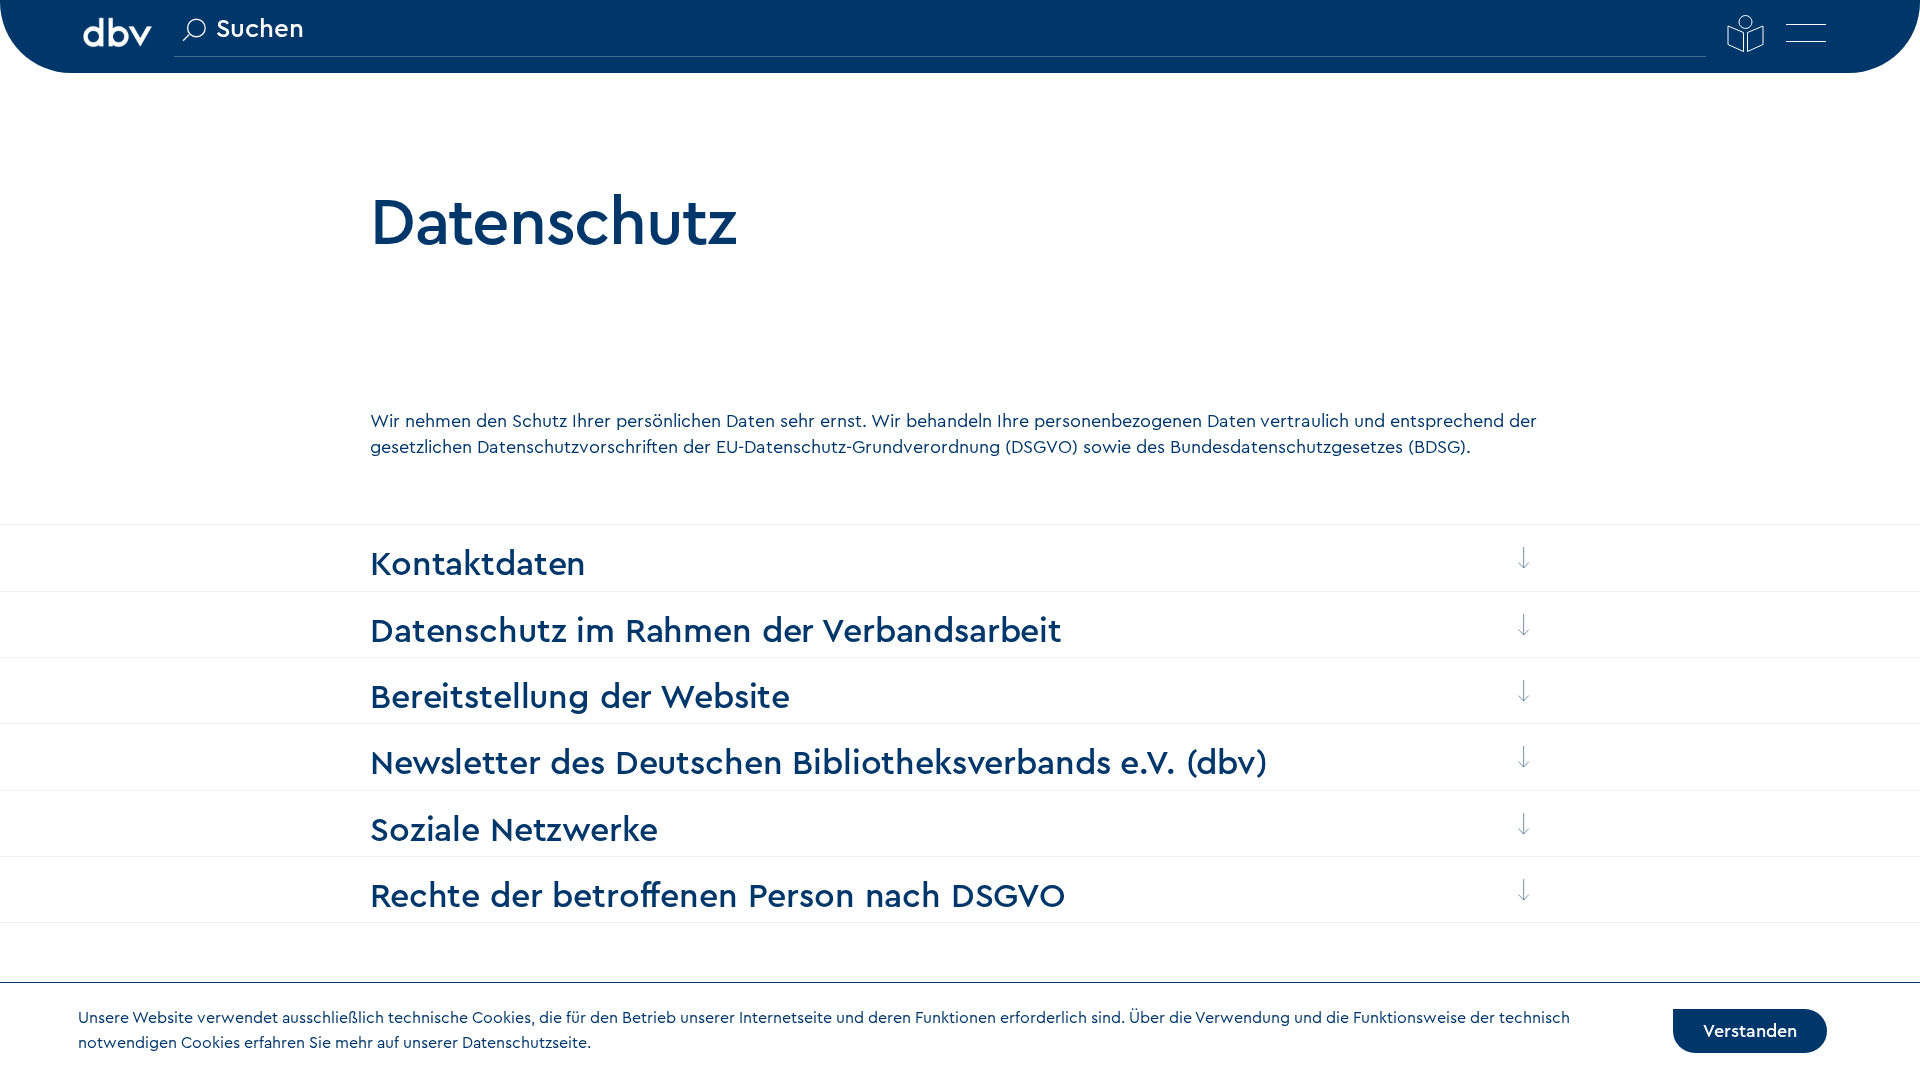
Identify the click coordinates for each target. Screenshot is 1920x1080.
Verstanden (1750, 1031)
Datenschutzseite (524, 1043)
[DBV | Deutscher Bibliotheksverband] (118, 31)
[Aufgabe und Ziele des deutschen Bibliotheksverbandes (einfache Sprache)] (1746, 33)
